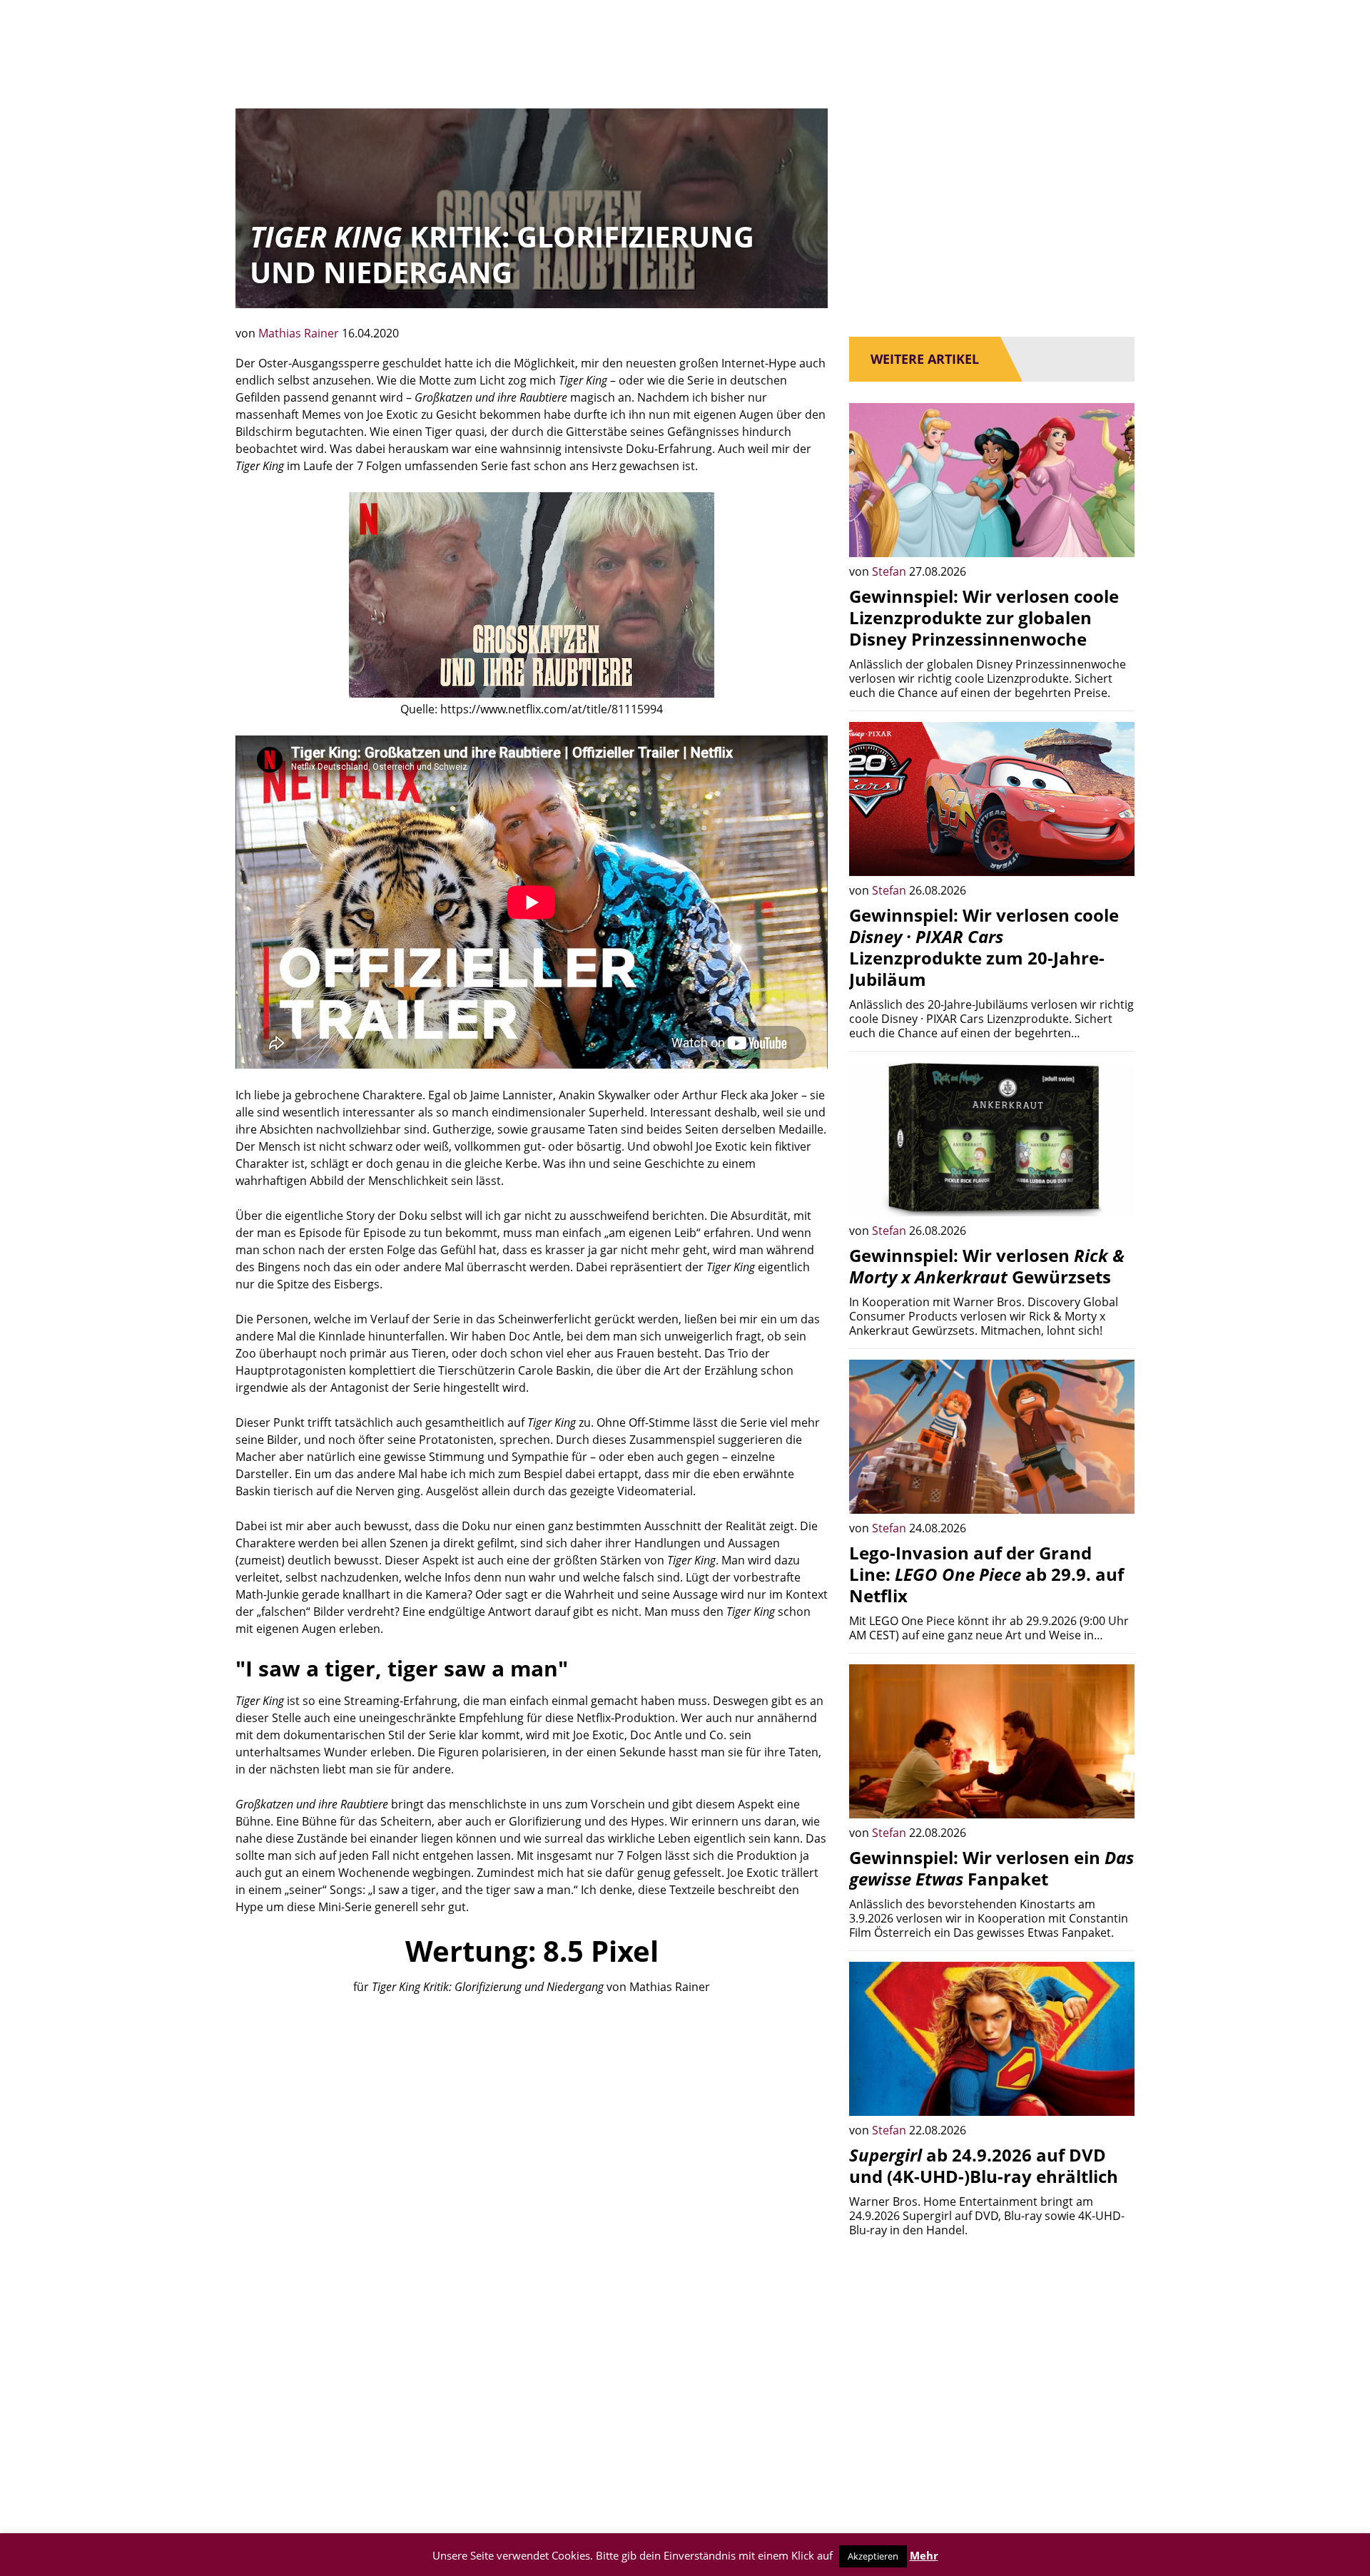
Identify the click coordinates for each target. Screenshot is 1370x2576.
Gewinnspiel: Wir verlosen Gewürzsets (987, 1266)
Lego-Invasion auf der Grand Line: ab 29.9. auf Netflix (986, 1574)
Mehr (924, 2555)
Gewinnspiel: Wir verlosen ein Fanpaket (991, 1868)
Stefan (890, 571)
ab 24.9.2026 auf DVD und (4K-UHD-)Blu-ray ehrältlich (984, 2165)
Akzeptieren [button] (873, 2556)
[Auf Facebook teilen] (1113, 536)
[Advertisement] (532, 2115)
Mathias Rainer (300, 333)
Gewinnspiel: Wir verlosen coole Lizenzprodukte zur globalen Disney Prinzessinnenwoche (984, 617)
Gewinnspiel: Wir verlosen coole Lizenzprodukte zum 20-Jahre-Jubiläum (984, 947)
